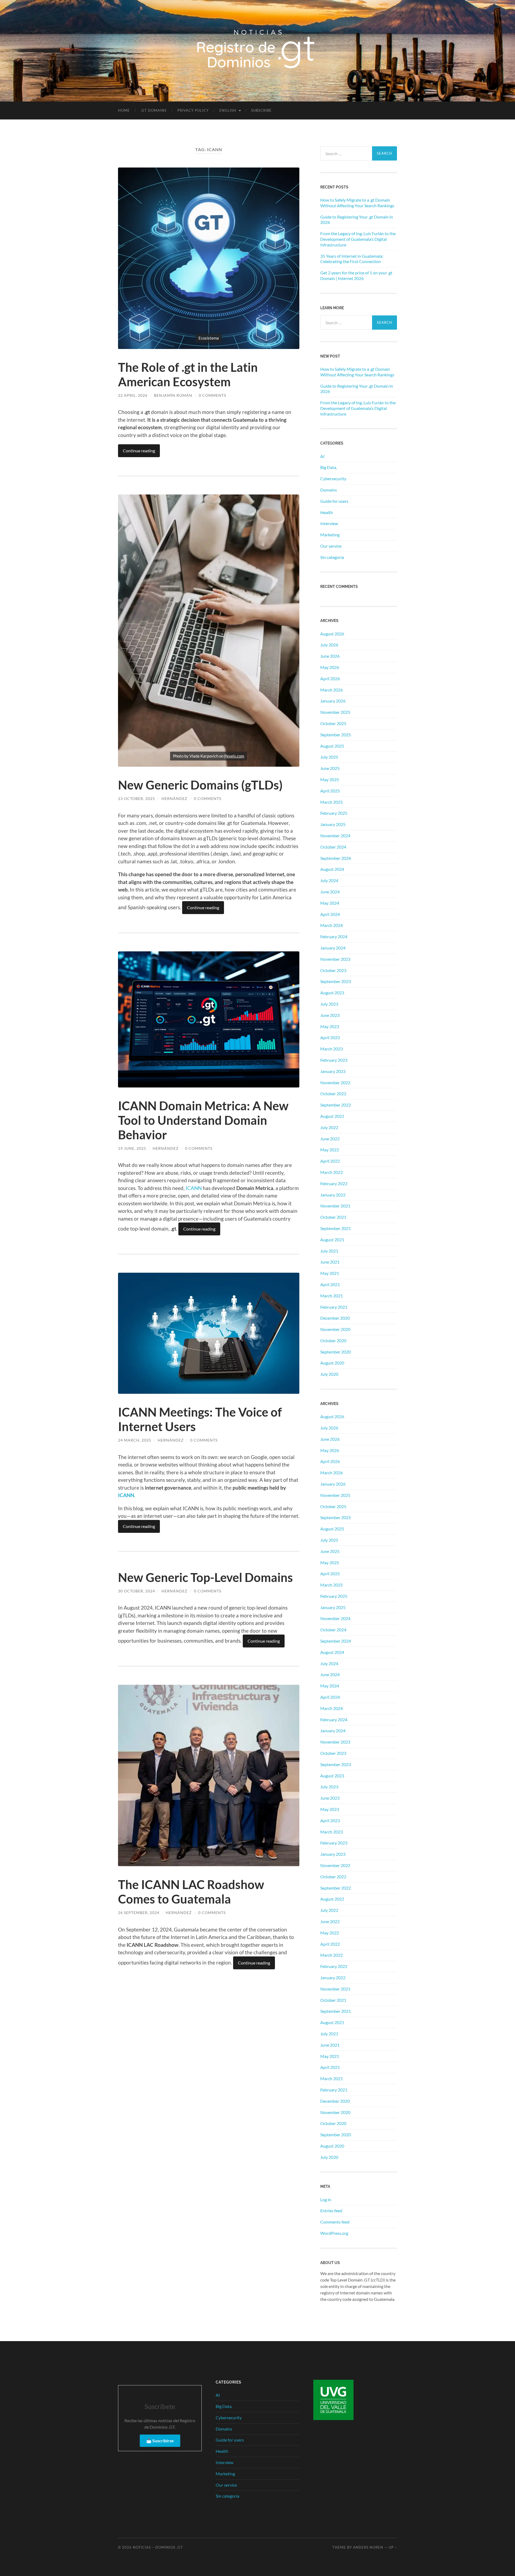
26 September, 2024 (139, 1913)
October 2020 (333, 1340)
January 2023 (333, 1071)
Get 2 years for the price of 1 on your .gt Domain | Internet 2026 (356, 275)
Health (327, 512)
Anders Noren (368, 2547)
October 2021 (333, 1217)
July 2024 (329, 880)
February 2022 (334, 1183)
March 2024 (332, 925)
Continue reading (139, 451)
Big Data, (329, 467)
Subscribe (261, 110)
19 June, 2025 (132, 1148)
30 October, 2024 (137, 1591)
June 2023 (330, 1015)
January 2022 (333, 1195)
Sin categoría (332, 557)
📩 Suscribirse (160, 2441)
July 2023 (329, 1004)
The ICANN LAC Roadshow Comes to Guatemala (191, 1892)
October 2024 (333, 847)
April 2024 (330, 914)
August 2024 (332, 869)
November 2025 (335, 712)
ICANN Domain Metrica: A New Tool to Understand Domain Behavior (203, 1120)
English (228, 110)
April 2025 (330, 791)
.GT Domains (154, 110)
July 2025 (329, 757)
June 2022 (330, 1139)
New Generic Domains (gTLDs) (200, 785)
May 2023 (330, 1026)
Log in (326, 2200)
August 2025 (332, 746)
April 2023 (330, 1037)
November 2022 (335, 1083)
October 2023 (333, 970)
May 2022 (330, 1150)
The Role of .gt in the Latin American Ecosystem (188, 374)
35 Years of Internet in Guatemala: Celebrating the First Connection (352, 259)
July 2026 (329, 645)
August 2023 (332, 993)
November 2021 (335, 1206)
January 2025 (333, 824)
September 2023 (336, 981)
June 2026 (330, 656)
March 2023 (332, 1049)
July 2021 (329, 1251)
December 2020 (335, 1318)
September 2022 (336, 1105)
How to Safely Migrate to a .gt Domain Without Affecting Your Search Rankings (357, 203)
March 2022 (332, 1172)
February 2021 (334, 1307)
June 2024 (330, 892)
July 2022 (329, 1127)
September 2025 (336, 735)
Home (124, 110)
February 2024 (334, 936)
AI (322, 456)
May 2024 (330, 903)
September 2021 (336, 1228)
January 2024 (333, 948)
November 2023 (335, 959)
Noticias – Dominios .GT (158, 2547)
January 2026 (333, 701)
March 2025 (332, 802)
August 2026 (332, 634)
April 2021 (330, 1284)
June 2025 (330, 768)
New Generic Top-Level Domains (205, 1577)
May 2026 (330, 667)
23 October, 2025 (137, 798)
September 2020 (336, 1352)
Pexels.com (234, 756)
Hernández (174, 798)
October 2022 (333, 1094)
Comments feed (335, 2222)
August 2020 (332, 1363)
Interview (329, 523)
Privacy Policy (193, 110)
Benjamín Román (173, 395)
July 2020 (329, 1374)
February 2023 (334, 1060)
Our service (331, 546)
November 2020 (335, 1329)
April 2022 (330, 1161)
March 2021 (332, 1296)
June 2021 (330, 1262)
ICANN (194, 1188)
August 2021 (332, 1240)
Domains (329, 490)
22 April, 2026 (133, 395)
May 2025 (330, 779)
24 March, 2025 (135, 1440)
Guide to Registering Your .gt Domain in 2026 (357, 220)
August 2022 (332, 1116)
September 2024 (336, 858)
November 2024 (335, 836)
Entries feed (331, 2211)
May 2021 (330, 1273)
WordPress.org (334, 2233)
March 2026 (332, 690)
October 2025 (333, 723)
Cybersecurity (333, 479)
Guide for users (334, 501)
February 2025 (334, 813)
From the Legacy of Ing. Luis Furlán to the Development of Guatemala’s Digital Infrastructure (358, 239)
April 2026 (330, 678)
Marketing (330, 535)
